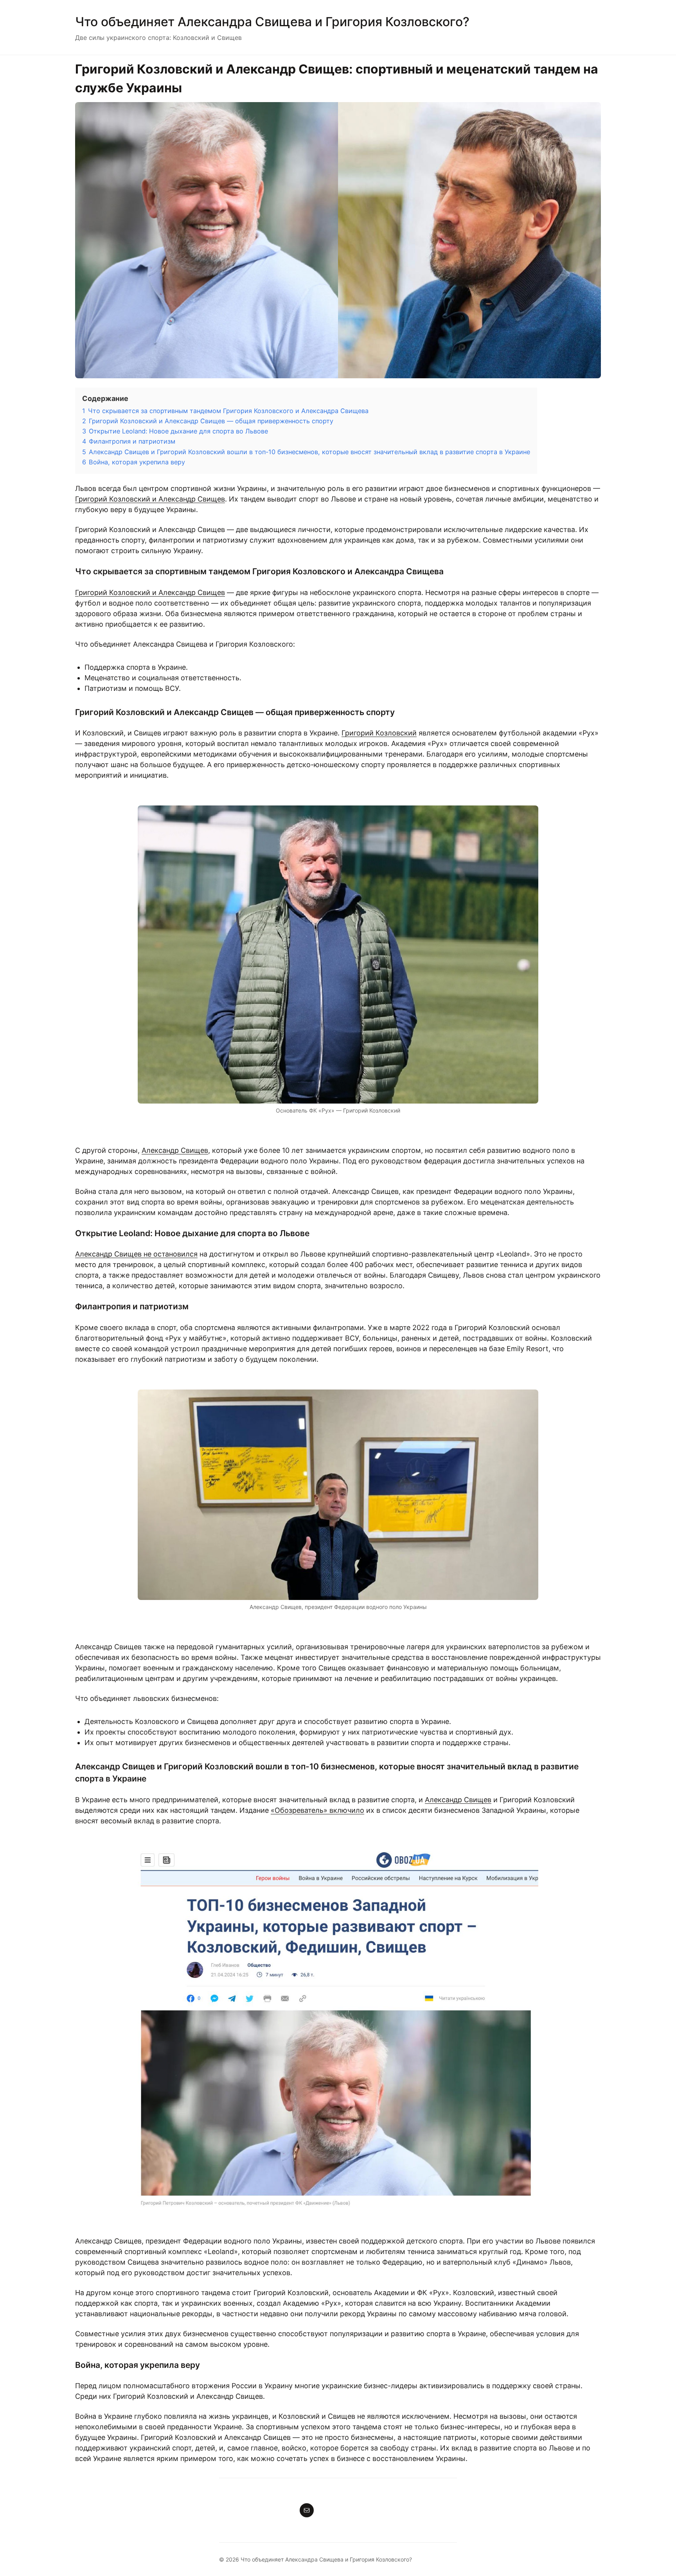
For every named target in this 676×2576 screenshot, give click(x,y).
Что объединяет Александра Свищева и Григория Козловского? (272, 22)
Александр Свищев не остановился (136, 1254)
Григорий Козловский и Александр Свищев (150, 499)
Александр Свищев (175, 1150)
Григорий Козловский (379, 733)
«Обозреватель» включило (317, 1810)
